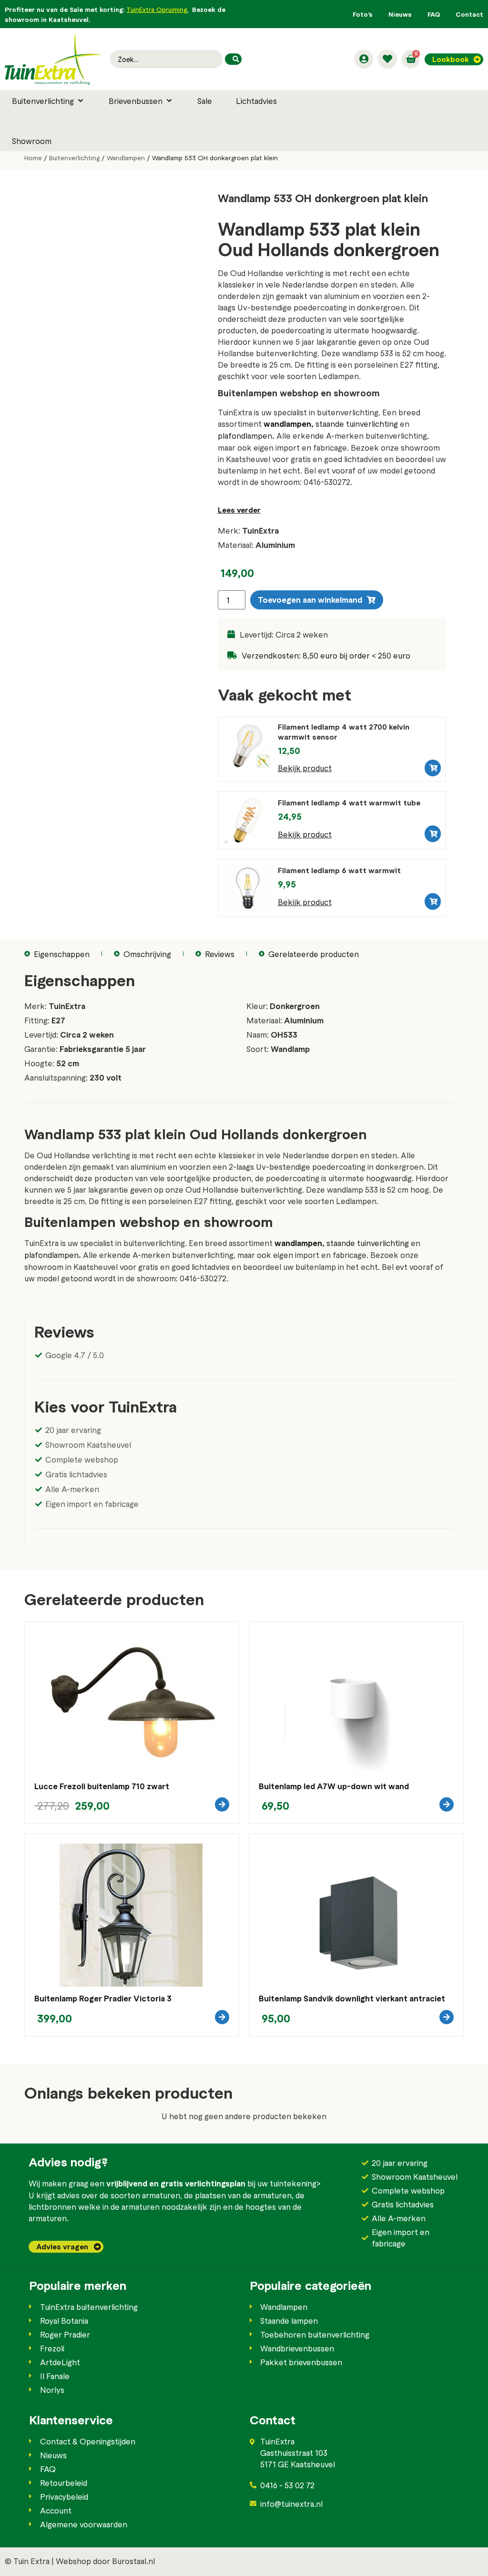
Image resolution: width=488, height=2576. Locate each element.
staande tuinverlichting (358, 423)
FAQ (434, 14)
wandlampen (287, 424)
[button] (48, 101)
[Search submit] (233, 59)
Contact (469, 14)
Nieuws (400, 14)
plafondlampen (245, 435)
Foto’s (363, 14)
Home (33, 158)
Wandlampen (126, 158)
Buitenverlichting (74, 158)
